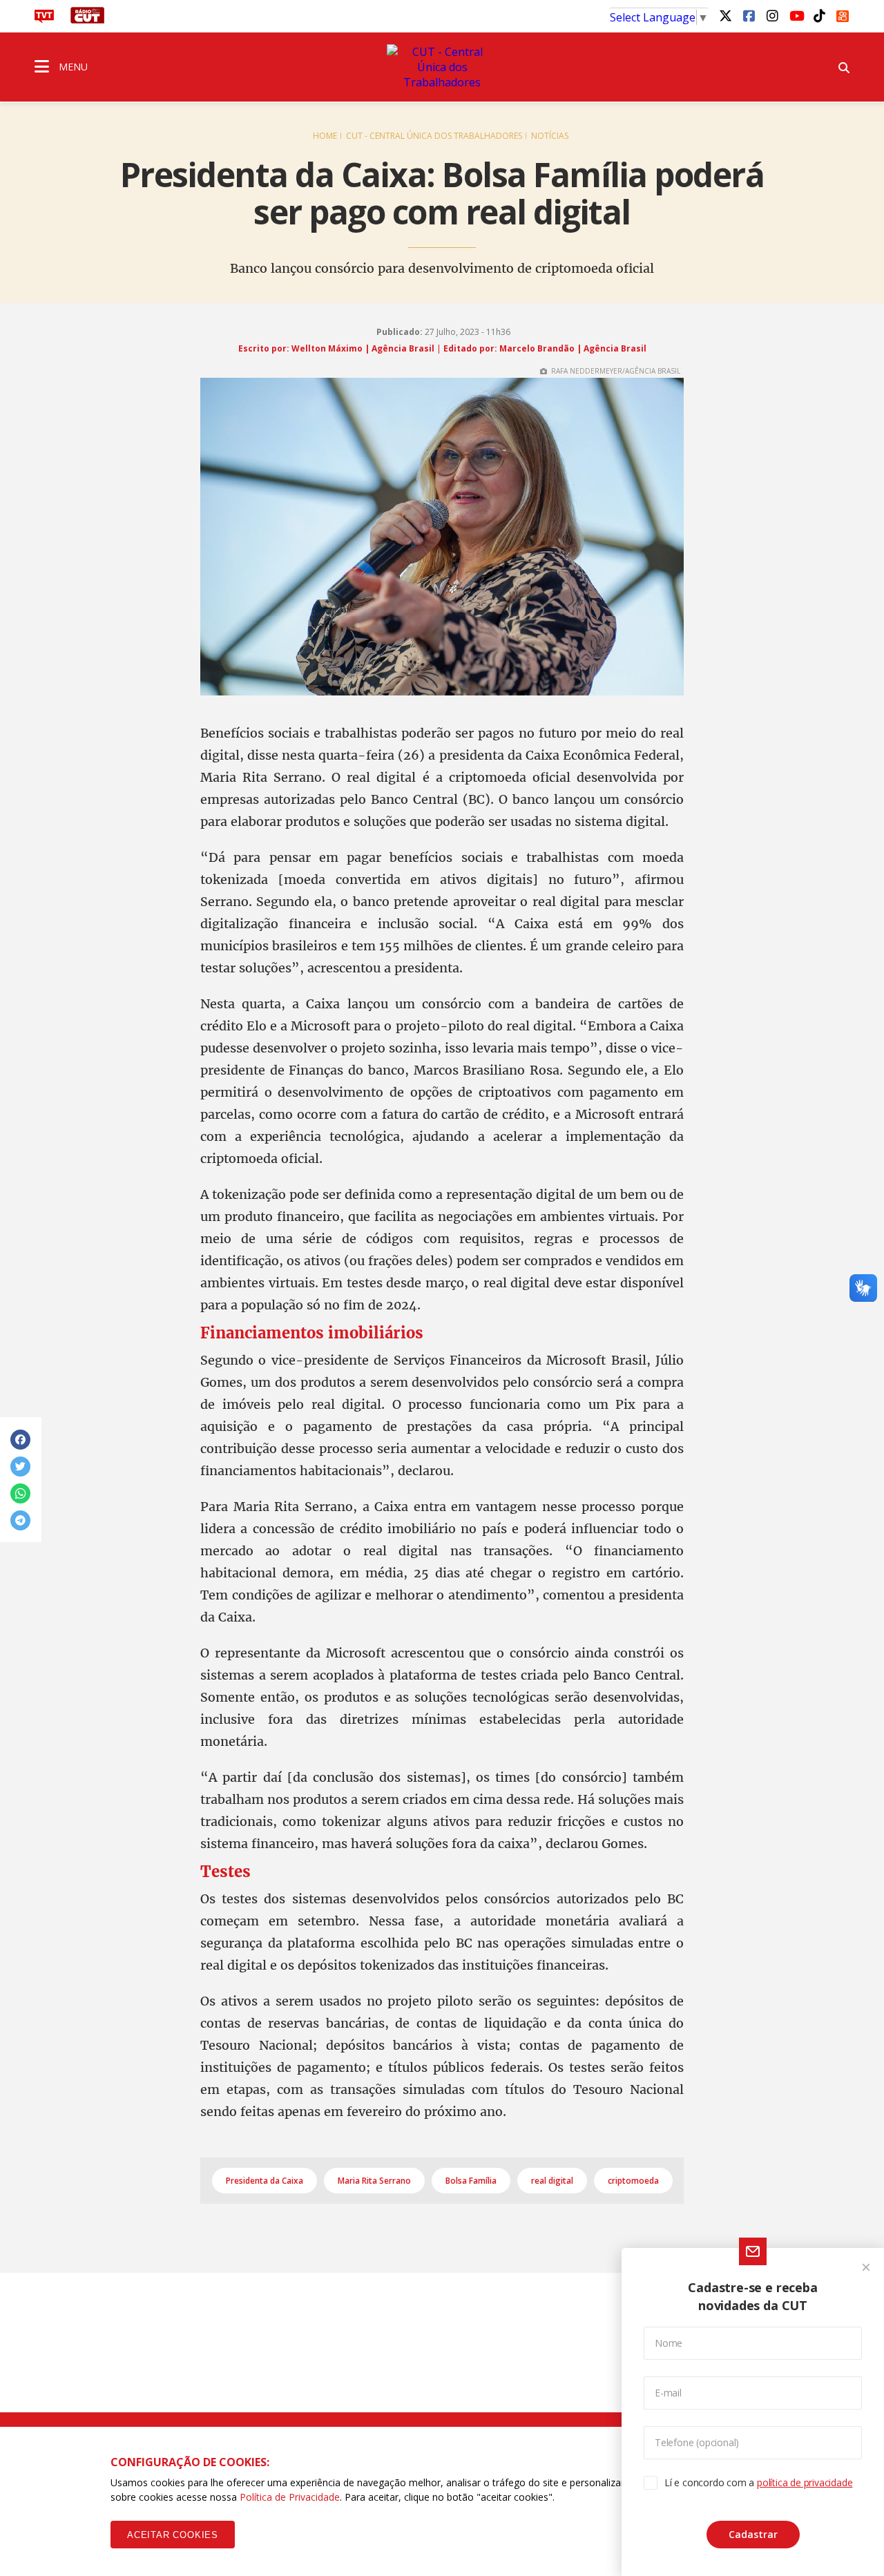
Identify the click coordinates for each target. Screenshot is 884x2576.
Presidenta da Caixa (265, 2181)
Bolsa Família (471, 2181)
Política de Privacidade (290, 2497)
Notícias (550, 136)
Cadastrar (753, 2534)
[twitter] (725, 15)
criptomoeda (633, 2181)
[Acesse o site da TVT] (44, 19)
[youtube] (796, 15)
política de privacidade (805, 2482)
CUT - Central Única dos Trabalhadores (434, 136)
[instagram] (772, 15)
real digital (552, 2181)
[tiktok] (819, 15)
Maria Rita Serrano (374, 2181)
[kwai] (843, 14)
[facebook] (749, 15)
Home (325, 136)
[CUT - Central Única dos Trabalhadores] (442, 67)
